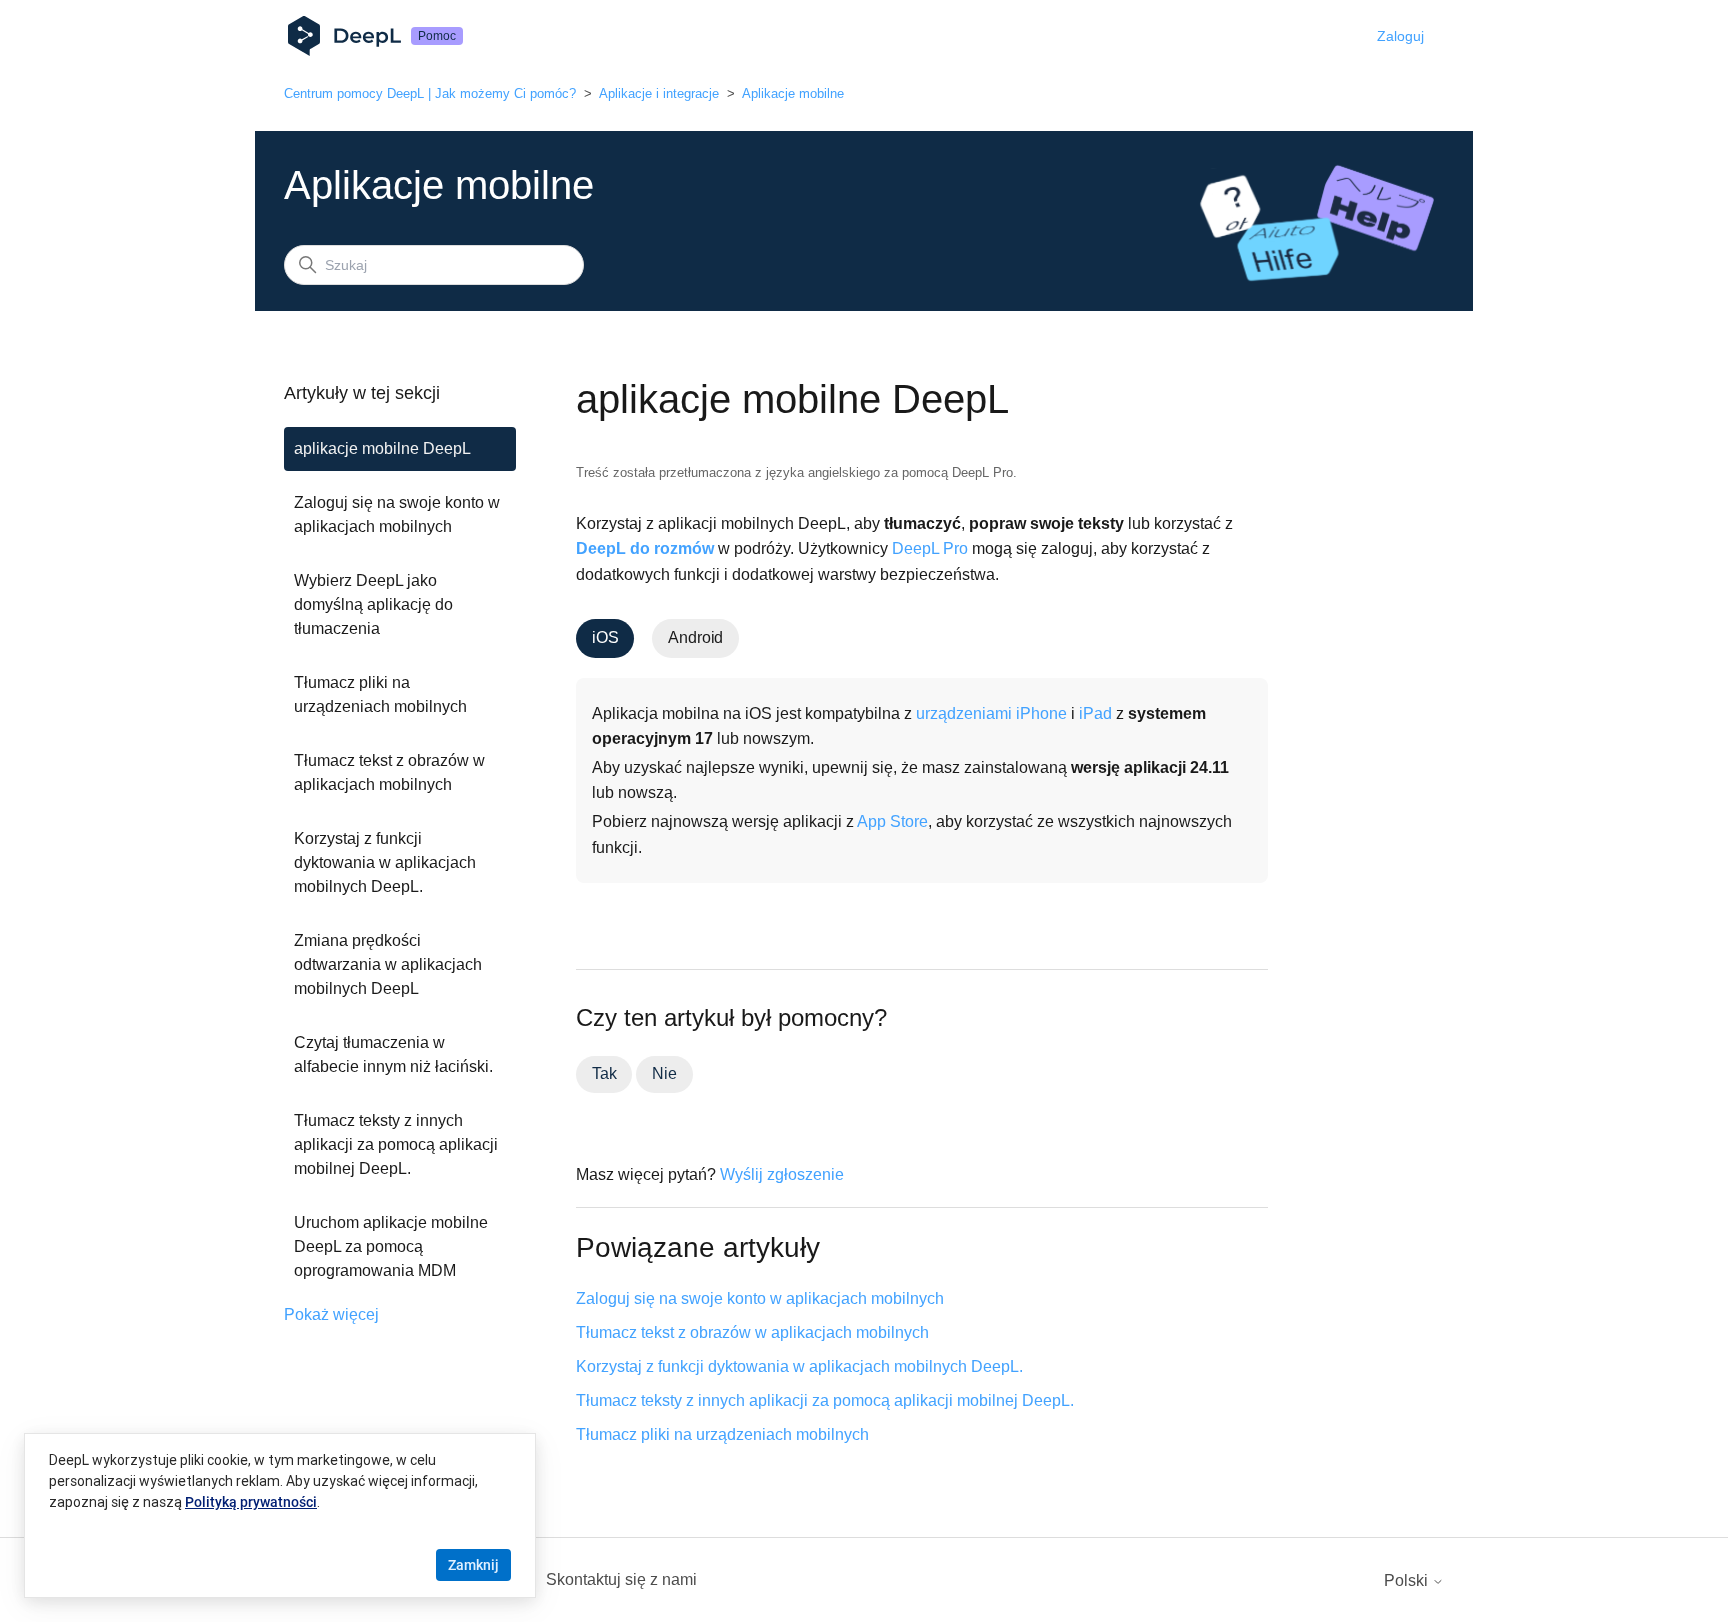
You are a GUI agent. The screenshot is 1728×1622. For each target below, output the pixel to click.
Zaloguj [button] (1400, 36)
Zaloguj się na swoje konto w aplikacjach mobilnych (397, 514)
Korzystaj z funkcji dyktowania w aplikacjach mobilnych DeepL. (385, 862)
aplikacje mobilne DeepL (382, 448)
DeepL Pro (930, 548)
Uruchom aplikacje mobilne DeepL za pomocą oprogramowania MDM (391, 1246)
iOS (605, 637)
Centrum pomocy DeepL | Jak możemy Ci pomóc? (430, 93)
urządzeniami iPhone (991, 713)
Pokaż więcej (331, 1314)
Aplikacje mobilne (793, 93)
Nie (664, 1073)
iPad (1095, 713)
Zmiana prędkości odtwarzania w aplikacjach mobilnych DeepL (388, 964)
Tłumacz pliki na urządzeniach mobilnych (380, 694)
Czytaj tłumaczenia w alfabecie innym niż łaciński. (393, 1054)
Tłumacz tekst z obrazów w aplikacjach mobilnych (389, 772)
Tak (604, 1073)
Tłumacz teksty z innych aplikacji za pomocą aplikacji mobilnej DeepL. (396, 1144)
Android (695, 637)
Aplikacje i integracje (659, 93)
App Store (892, 821)
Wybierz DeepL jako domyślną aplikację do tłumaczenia (373, 604)
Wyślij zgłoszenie (782, 1174)
